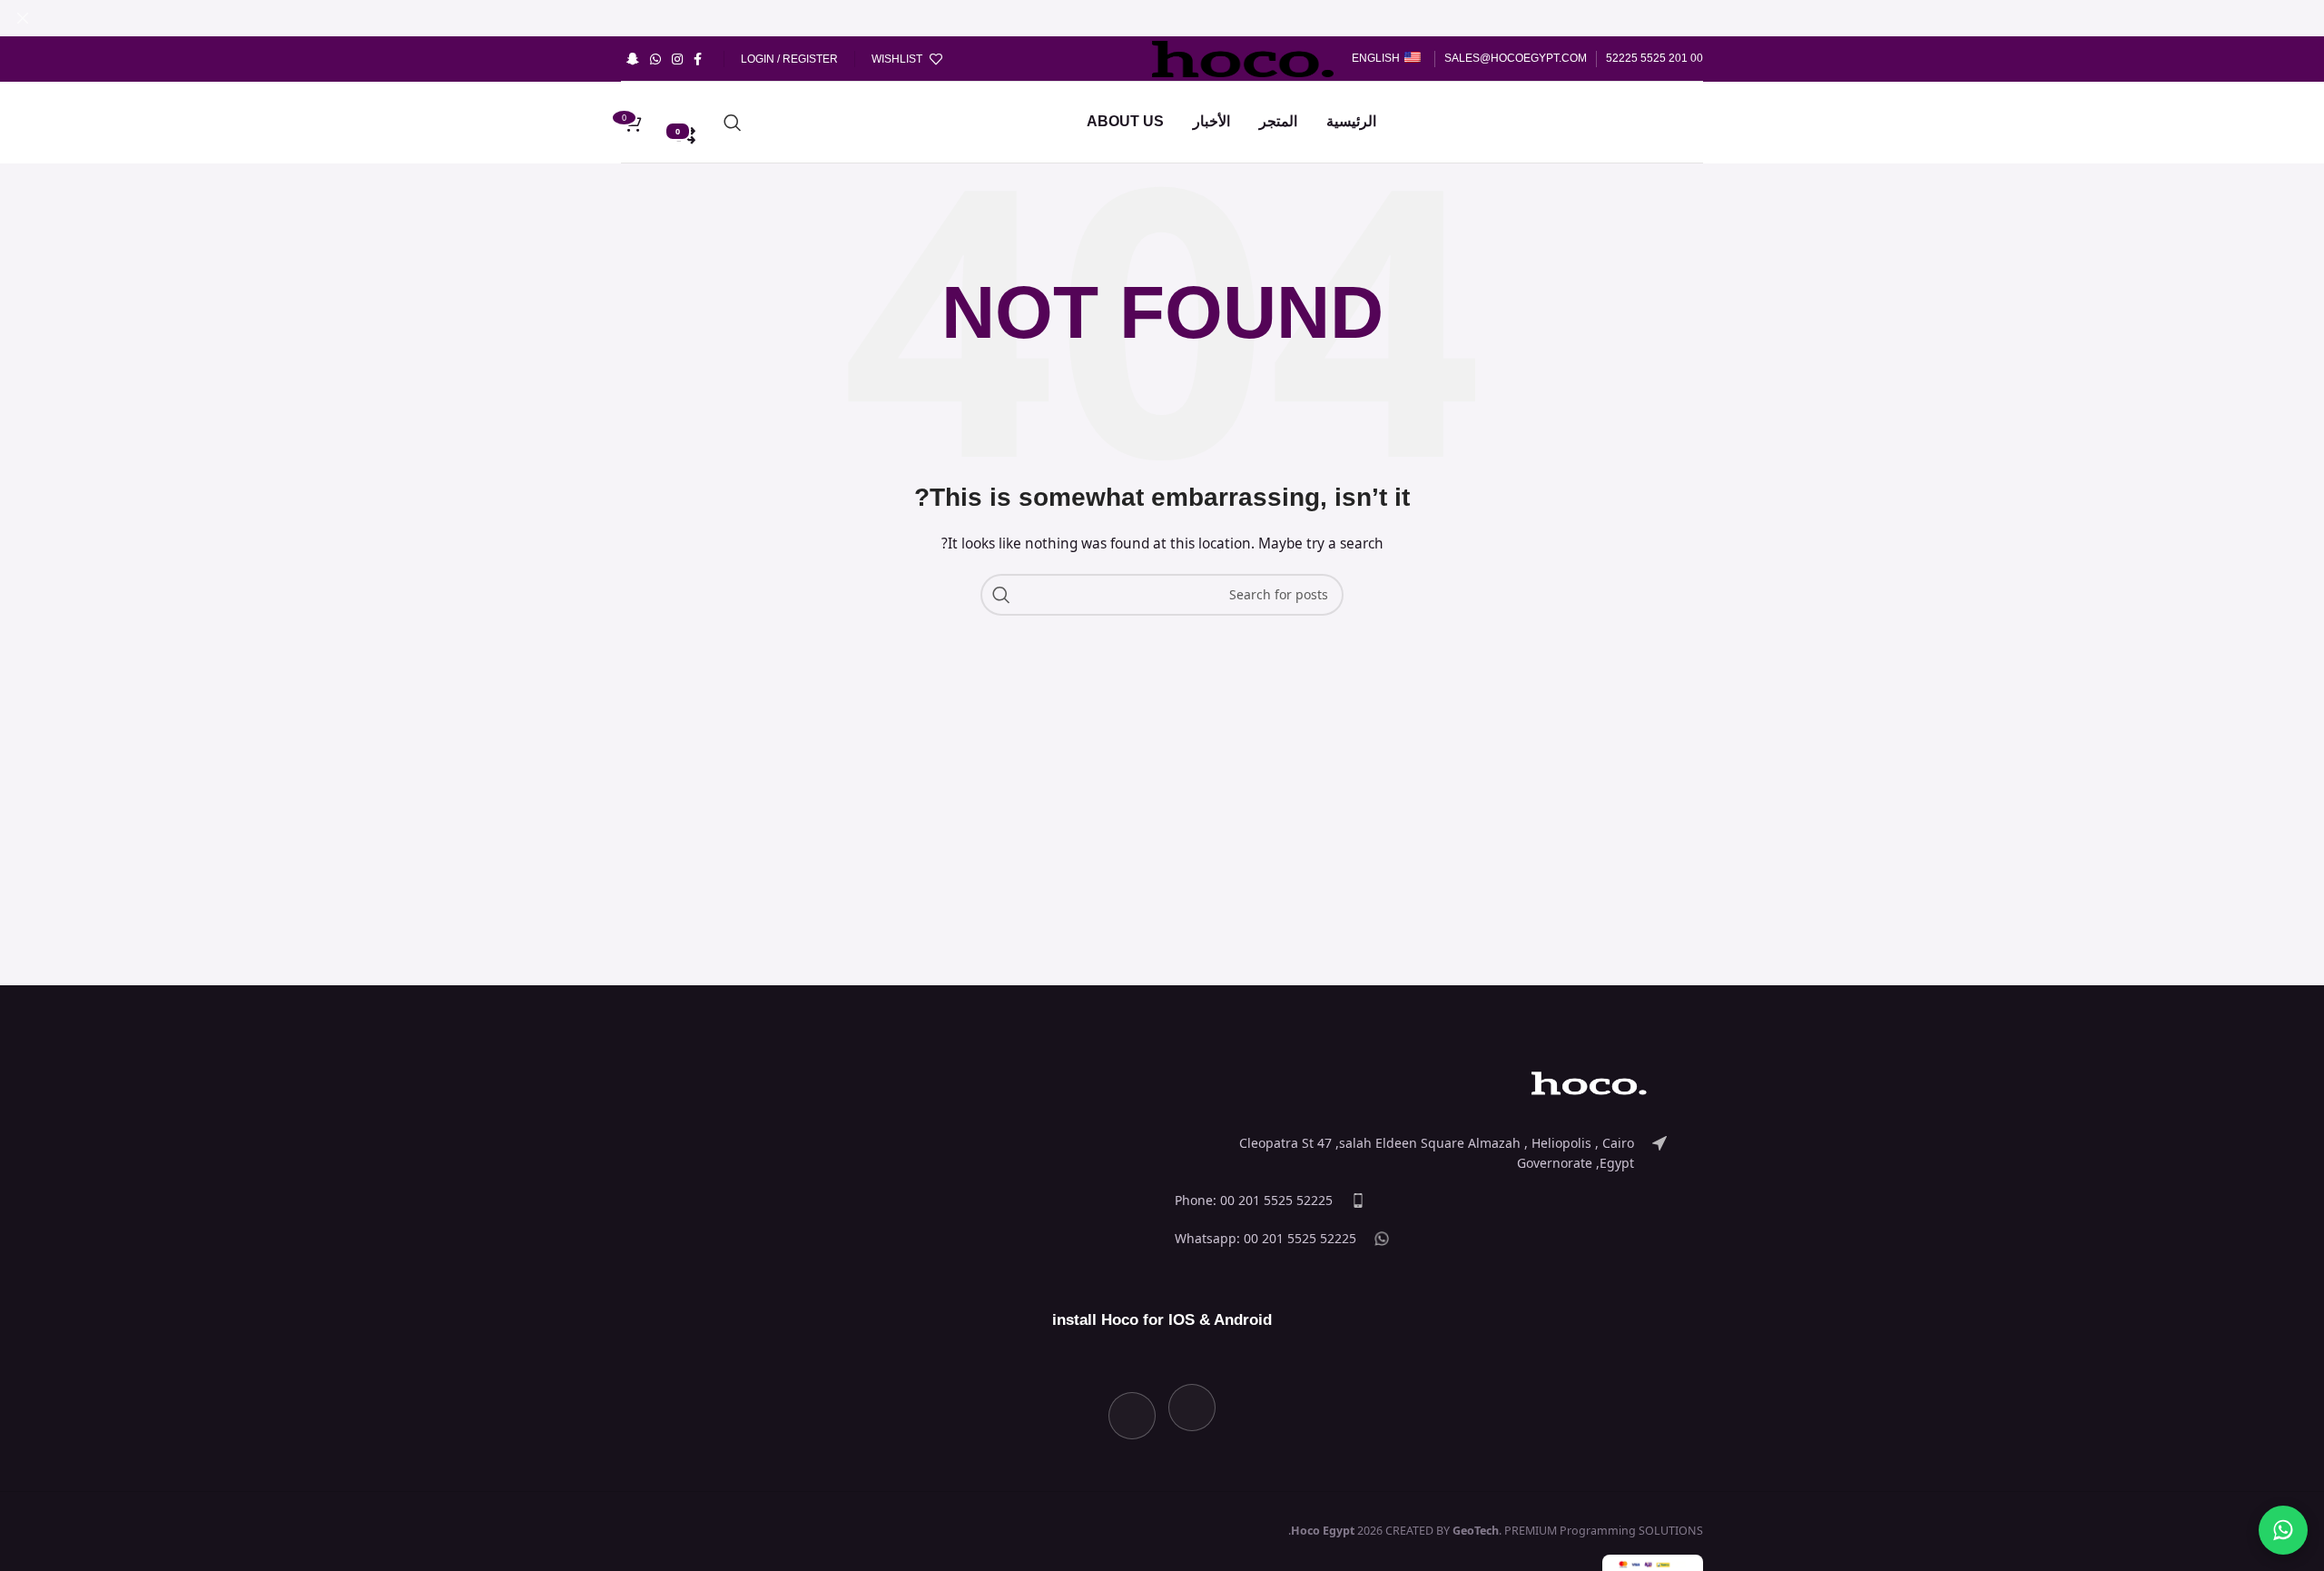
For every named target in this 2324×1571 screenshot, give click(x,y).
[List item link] (1421, 1154)
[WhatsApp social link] (655, 59)
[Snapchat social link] (633, 59)
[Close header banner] (23, 18)
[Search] (733, 123)
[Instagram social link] (677, 59)
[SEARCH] (1001, 595)
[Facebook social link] (698, 59)
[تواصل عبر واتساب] (2283, 1530)
